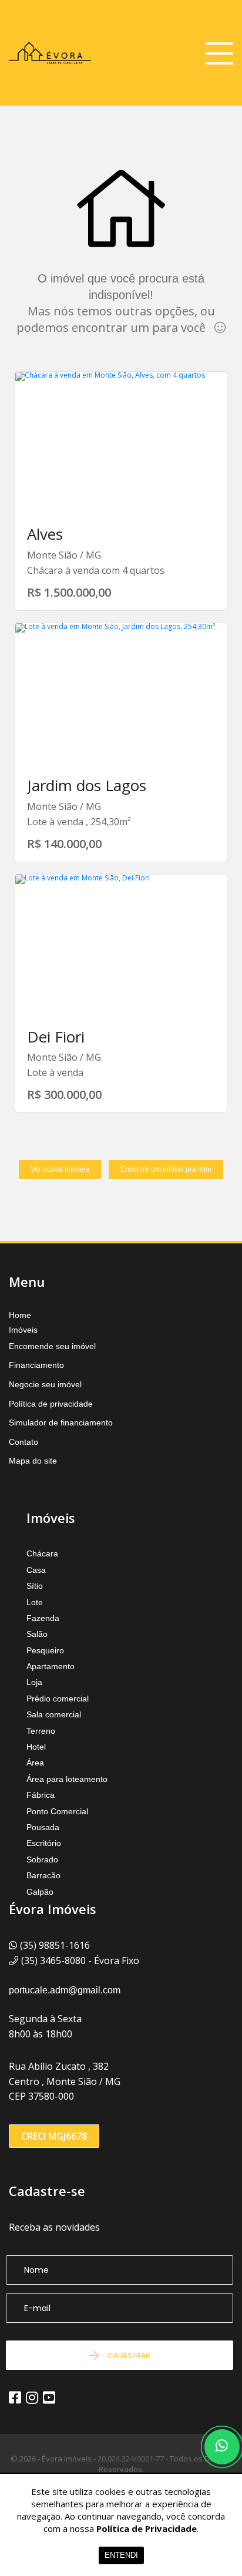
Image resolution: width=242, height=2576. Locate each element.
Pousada (43, 1827)
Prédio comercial (58, 1699)
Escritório (44, 1843)
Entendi (121, 2555)
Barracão (43, 1875)
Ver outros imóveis (60, 1169)
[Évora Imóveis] (50, 53)
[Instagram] (32, 2397)
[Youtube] (49, 2397)
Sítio (35, 1586)
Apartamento (51, 1666)
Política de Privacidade (147, 2528)
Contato (23, 1442)
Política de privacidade (51, 1404)
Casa (36, 1570)
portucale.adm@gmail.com (65, 1990)
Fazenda (43, 1618)
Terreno (41, 1731)
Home (20, 1315)
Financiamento (36, 1365)
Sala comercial (54, 1714)
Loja (34, 1682)
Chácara (42, 1553)
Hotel (36, 1747)
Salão (37, 1634)
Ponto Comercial (57, 1811)
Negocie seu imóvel (45, 1384)
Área (35, 1763)
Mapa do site (33, 1461)
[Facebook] (15, 2397)
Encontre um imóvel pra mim (166, 1169)
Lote (35, 1602)
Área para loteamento (67, 1779)
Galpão (40, 1892)
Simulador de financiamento (61, 1422)
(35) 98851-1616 (55, 1945)
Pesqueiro (45, 1650)
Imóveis (23, 1330)
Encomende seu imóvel (52, 1346)
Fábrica (41, 1795)
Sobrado (42, 1859)
